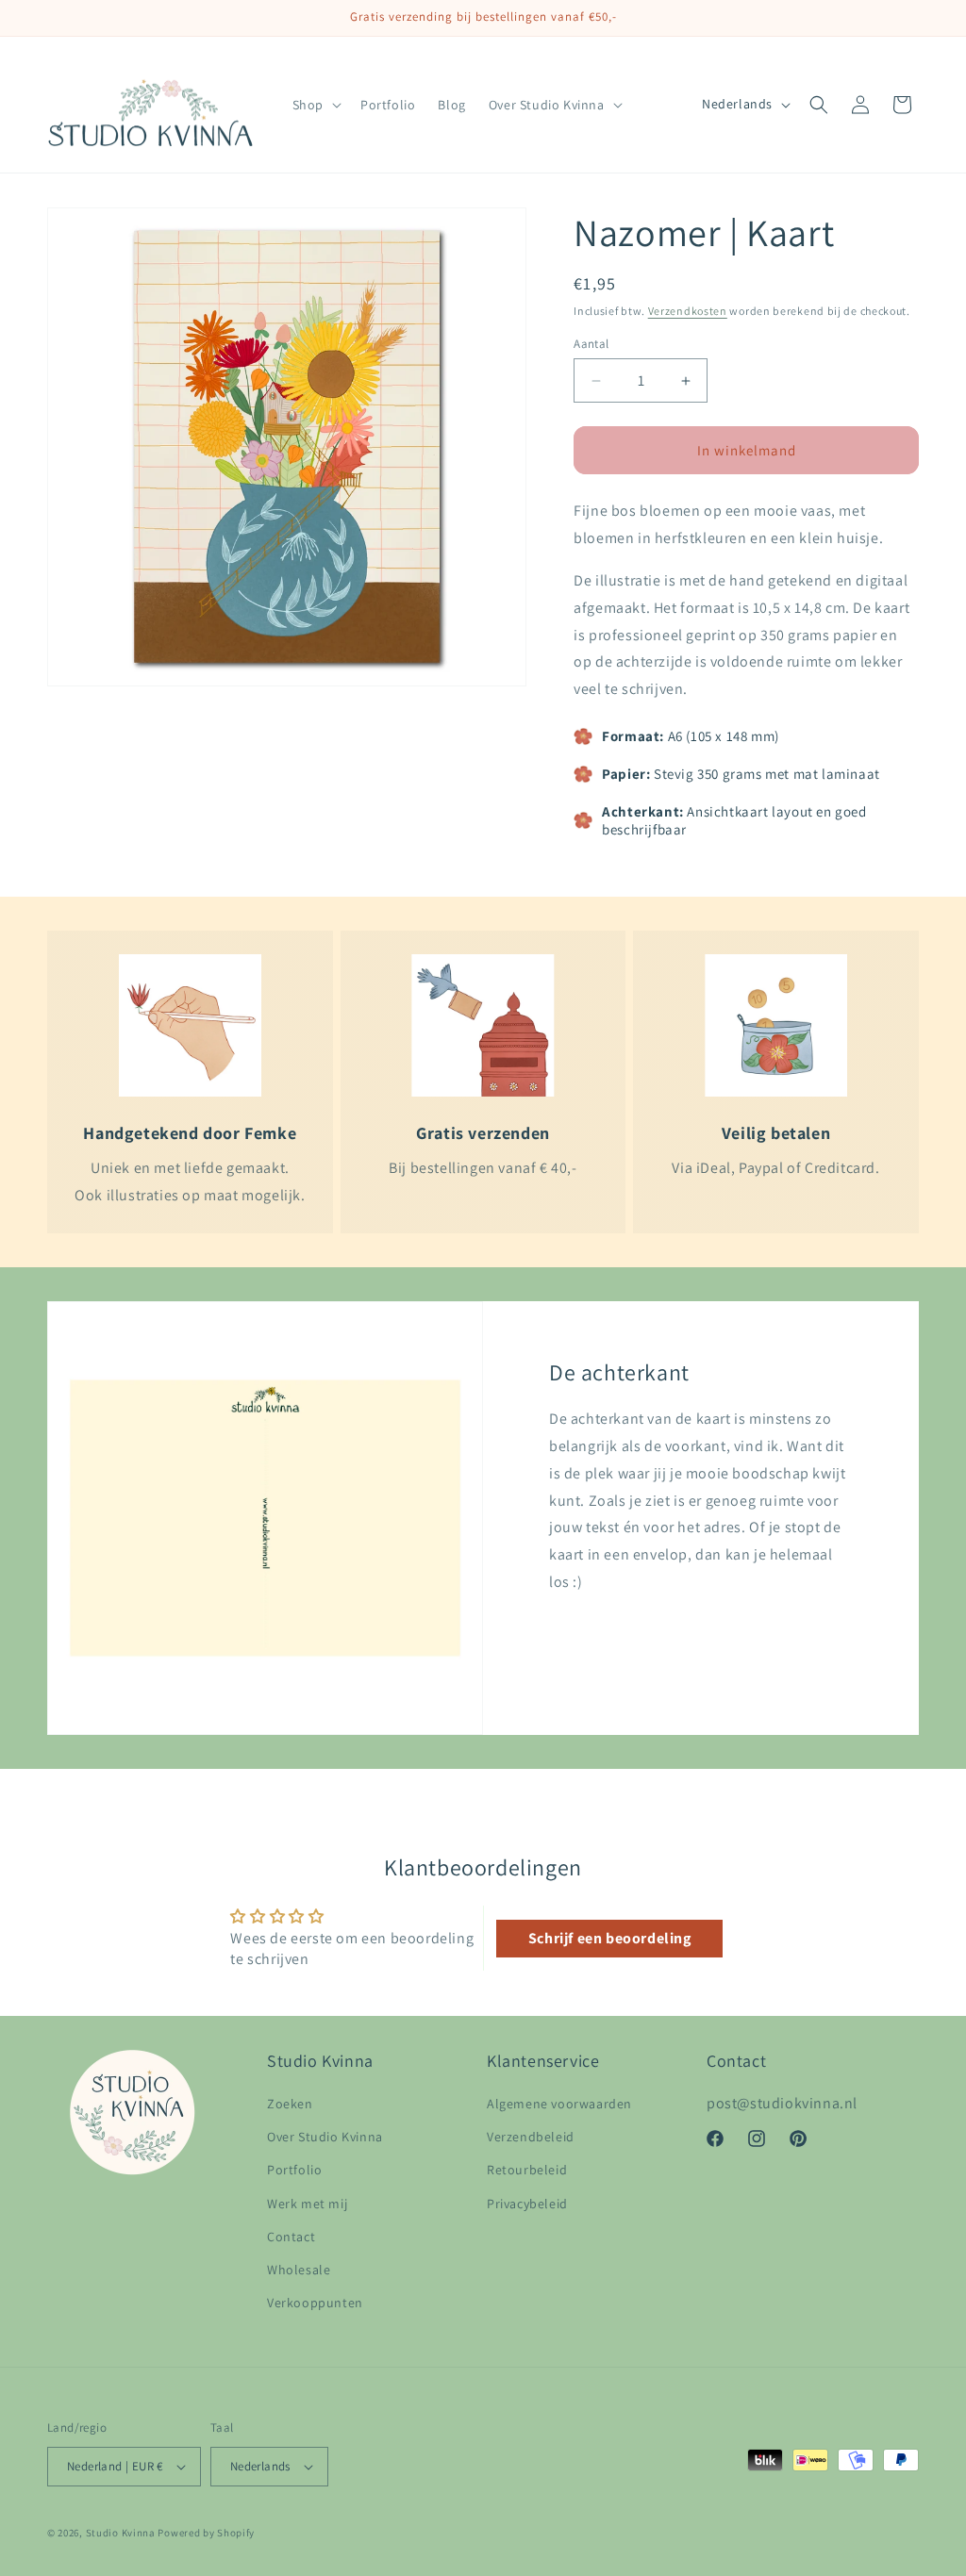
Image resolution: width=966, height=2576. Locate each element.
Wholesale (299, 2270)
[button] (315, 105)
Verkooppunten (315, 2303)
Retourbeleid (527, 2170)
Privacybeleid (527, 2204)
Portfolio (294, 2170)
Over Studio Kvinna (325, 2137)
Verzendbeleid (531, 2137)
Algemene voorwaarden (559, 2104)
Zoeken (290, 2104)
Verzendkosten (688, 311)
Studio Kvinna (121, 2533)
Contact (291, 2237)
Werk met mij (307, 2204)
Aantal (591, 344)
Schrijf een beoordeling (610, 1938)
